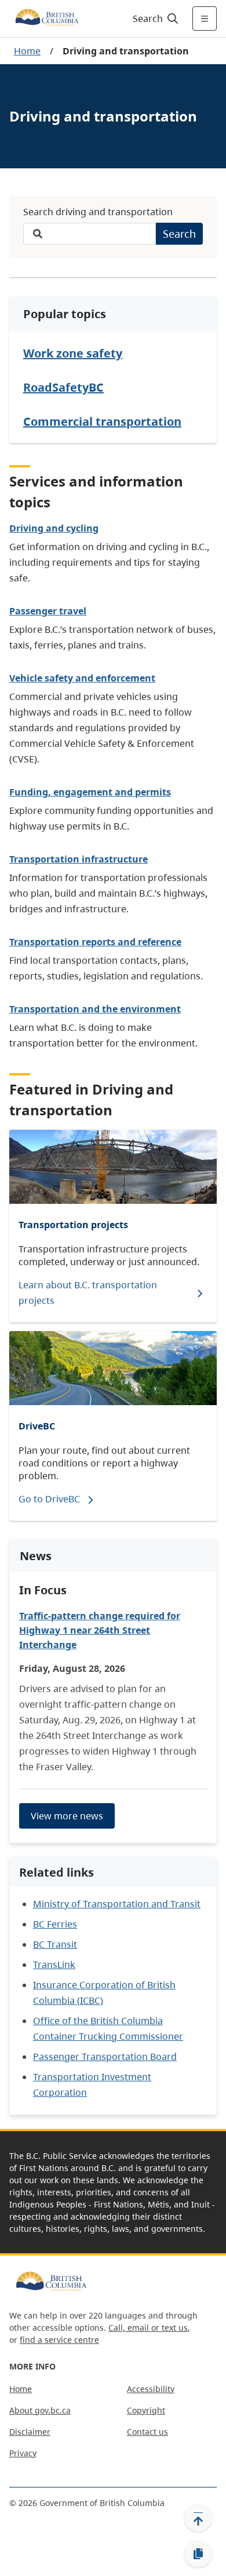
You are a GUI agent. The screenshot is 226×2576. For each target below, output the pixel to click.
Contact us (147, 2432)
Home (27, 51)
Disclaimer (30, 2432)
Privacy (23, 2453)
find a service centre (59, 2340)
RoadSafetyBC (63, 387)
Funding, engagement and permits (90, 792)
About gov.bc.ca (40, 2410)
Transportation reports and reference (95, 942)
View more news (67, 1816)
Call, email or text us (148, 2328)
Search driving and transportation (98, 212)
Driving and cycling (54, 528)
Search (179, 234)
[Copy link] (198, 2554)
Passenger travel (48, 611)
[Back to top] (198, 2518)
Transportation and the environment (95, 1009)
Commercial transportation (102, 421)
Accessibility (151, 2389)
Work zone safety (73, 353)
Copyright (146, 2410)
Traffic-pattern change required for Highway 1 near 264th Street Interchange (100, 1630)
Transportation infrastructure (79, 859)
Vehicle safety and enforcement (82, 678)
